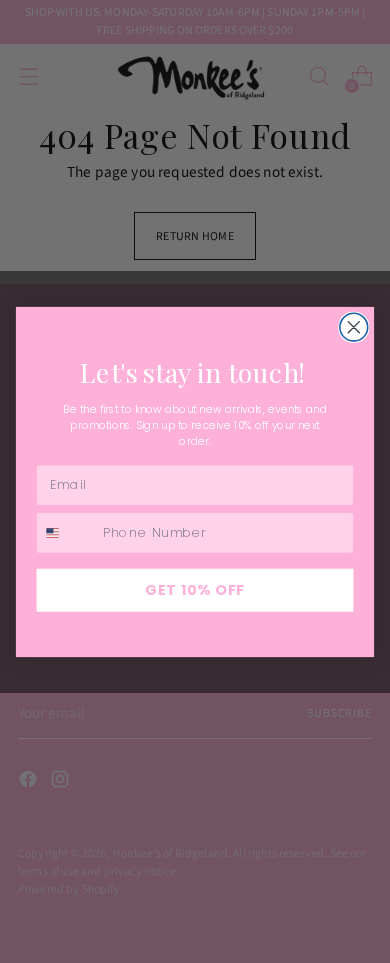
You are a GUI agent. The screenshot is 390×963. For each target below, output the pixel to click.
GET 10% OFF (195, 589)
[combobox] (65, 532)
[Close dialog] (354, 327)
